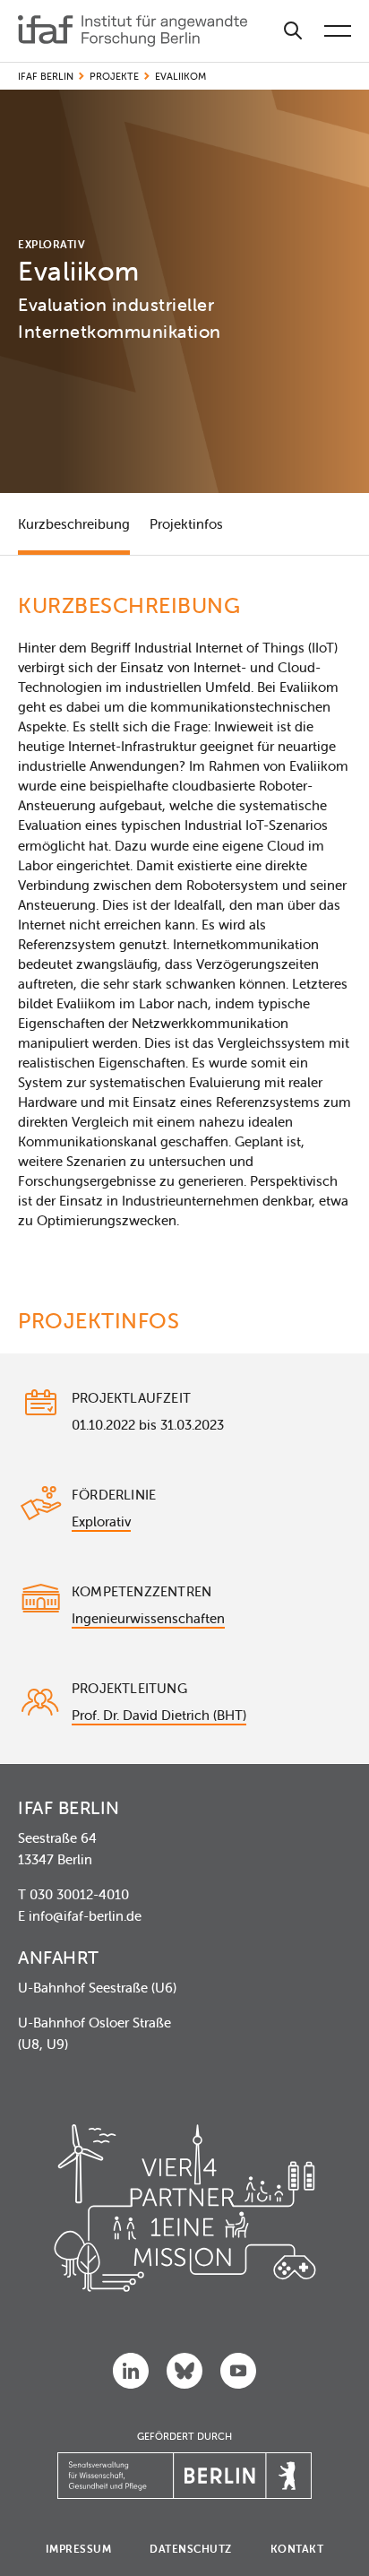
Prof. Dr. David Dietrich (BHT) (159, 1715)
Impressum (79, 2549)
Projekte (114, 76)
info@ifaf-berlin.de (85, 1916)
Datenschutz (191, 2549)
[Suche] (293, 31)
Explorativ (101, 1521)
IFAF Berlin (46, 76)
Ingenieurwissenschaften (148, 1618)
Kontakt (297, 2549)
